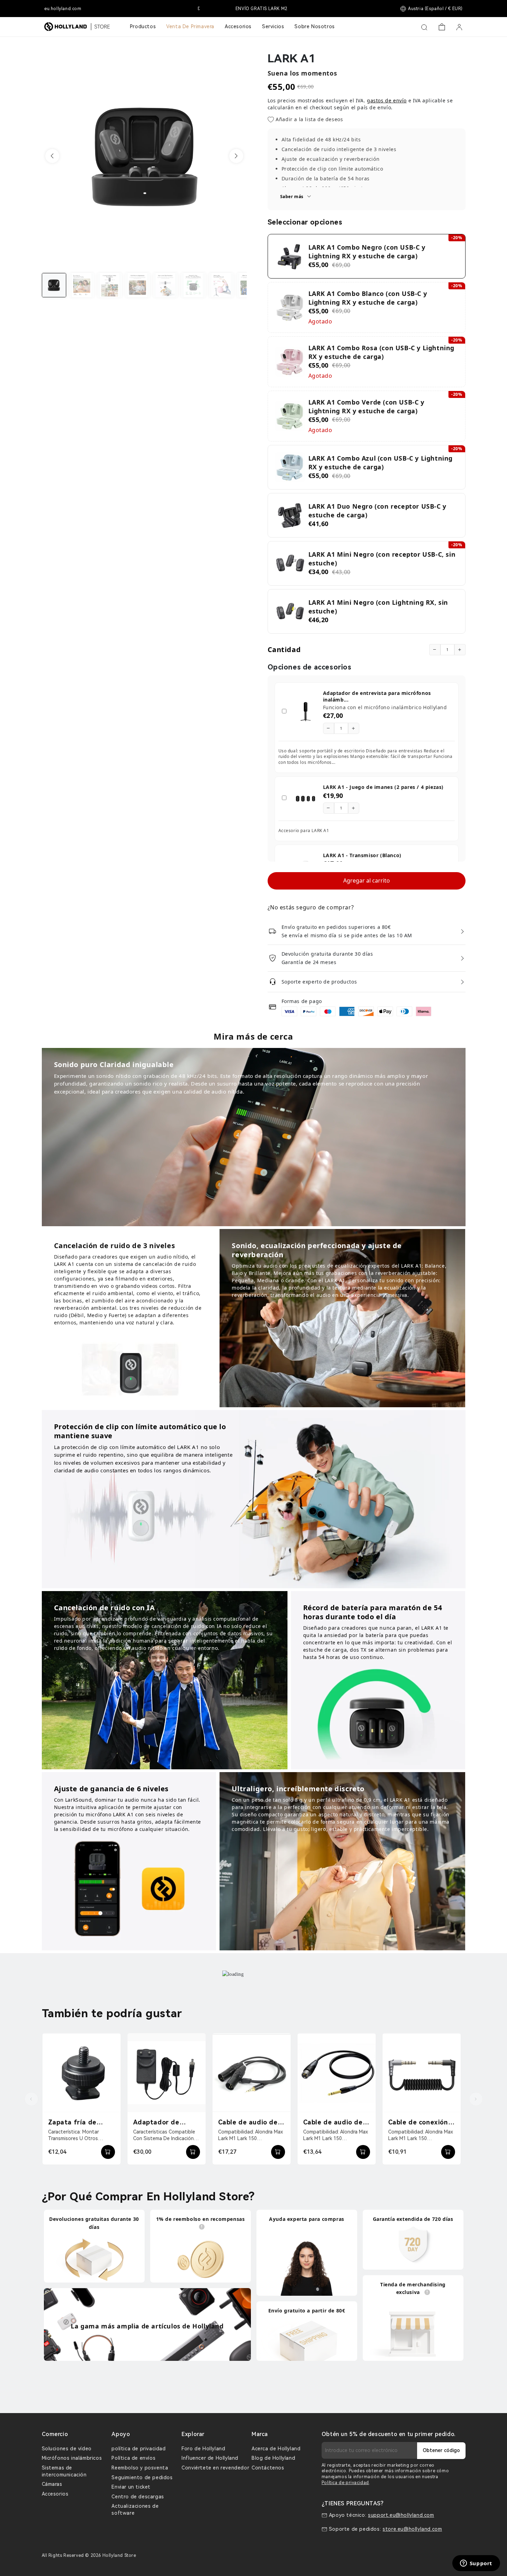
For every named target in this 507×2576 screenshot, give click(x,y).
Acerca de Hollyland (276, 2449)
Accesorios (55, 2494)
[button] (52, 156)
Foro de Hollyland (203, 2449)
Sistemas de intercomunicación (64, 2471)
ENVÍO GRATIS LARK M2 (253, 9)
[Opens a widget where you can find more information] (476, 2564)
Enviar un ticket (131, 2487)
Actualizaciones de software (135, 2510)
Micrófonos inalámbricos (72, 2458)
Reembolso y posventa (140, 2468)
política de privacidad (139, 2449)
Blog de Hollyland (273, 2458)
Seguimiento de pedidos (142, 2477)
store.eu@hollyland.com (412, 2529)
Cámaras (52, 2484)
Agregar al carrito (367, 880)
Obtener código (441, 2450)
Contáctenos (268, 2468)
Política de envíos (133, 2458)
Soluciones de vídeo (67, 2449)
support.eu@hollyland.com (401, 2515)
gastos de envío (387, 100)
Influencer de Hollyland (210, 2458)
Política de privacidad (345, 2483)
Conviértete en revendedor (215, 2468)
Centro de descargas (138, 2497)
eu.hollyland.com (63, 9)
